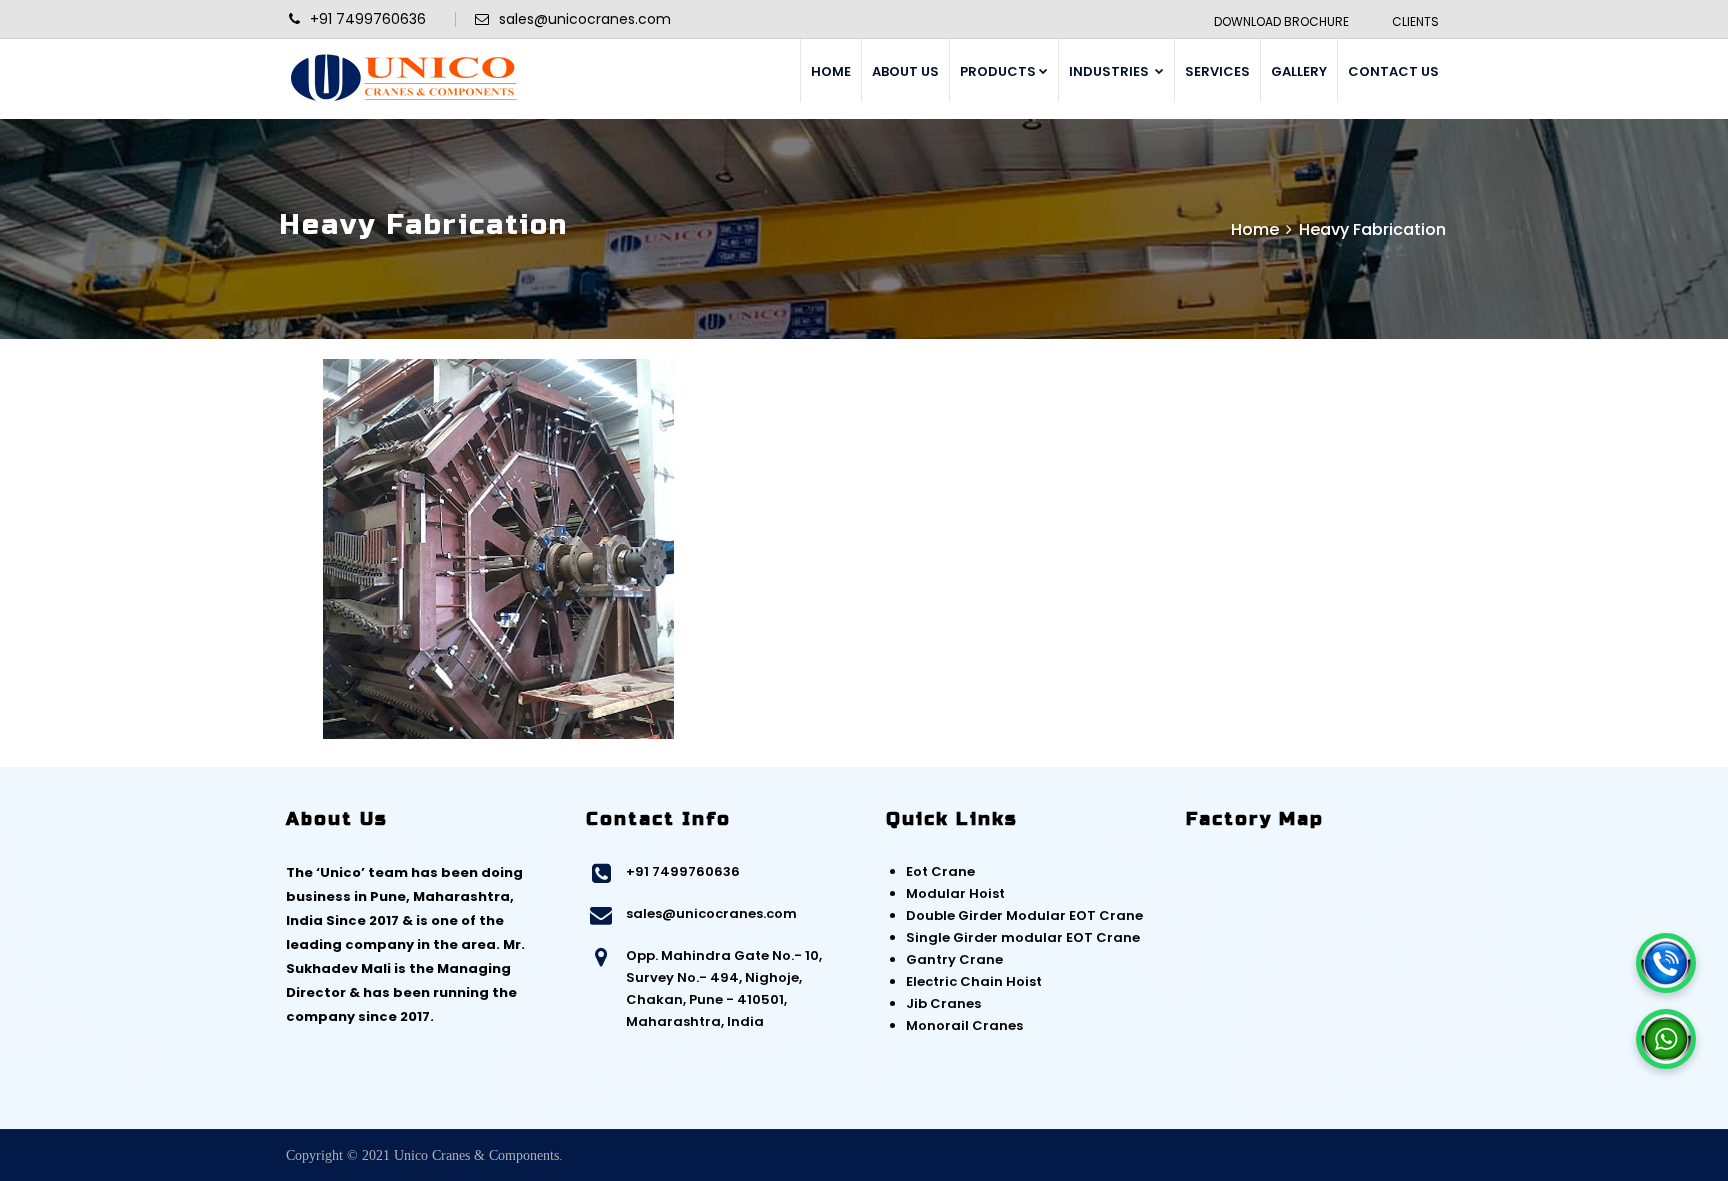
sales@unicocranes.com (711, 913)
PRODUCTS (998, 71)
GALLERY (1299, 71)
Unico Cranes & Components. (478, 1155)
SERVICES (1217, 71)
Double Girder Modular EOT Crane (1024, 915)
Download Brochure (1281, 21)
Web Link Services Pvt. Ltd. (1368, 1155)
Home (1255, 229)
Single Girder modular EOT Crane (1023, 937)
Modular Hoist (955, 893)
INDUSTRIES (1110, 71)
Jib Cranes (943, 1003)
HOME (831, 71)
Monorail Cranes (964, 1025)
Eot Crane (940, 871)
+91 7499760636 (683, 871)
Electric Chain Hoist (974, 981)
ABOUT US (905, 71)
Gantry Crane (954, 959)
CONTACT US (1393, 71)
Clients (1415, 21)
